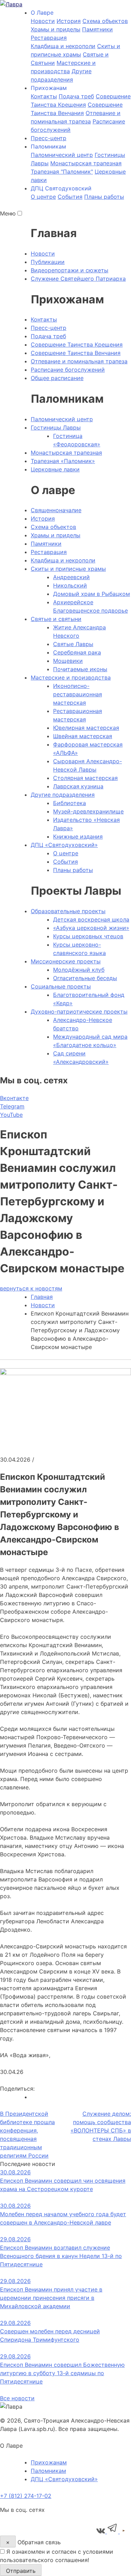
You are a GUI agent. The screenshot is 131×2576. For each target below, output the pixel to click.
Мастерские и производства (71, 677)
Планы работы (104, 197)
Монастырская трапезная (86, 163)
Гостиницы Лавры (56, 427)
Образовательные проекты (68, 911)
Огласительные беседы (85, 978)
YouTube (11, 1115)
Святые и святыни (56, 619)
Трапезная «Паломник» (63, 461)
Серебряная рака (77, 652)
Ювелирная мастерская (86, 728)
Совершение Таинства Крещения (77, 344)
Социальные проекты (61, 986)
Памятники (97, 29)
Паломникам (48, 2471)
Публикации (48, 262)
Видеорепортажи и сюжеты (70, 270)
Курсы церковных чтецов (88, 936)
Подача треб (76, 96)
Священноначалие (56, 510)
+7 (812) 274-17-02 (26, 2496)
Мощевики (68, 661)
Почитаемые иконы (80, 669)
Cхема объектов (105, 21)
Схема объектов (53, 527)
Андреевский (71, 577)
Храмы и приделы (56, 29)
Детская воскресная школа (91, 919)
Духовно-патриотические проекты (79, 1012)
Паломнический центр (62, 155)
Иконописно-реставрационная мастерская (78, 694)
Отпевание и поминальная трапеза (79, 361)
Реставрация (49, 38)
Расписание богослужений (68, 370)
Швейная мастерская (83, 736)
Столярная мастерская (85, 778)
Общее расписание (57, 378)
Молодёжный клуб (79, 970)
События (70, 197)
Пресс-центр (49, 138)
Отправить (21, 2571)
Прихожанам (49, 2462)
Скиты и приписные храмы (68, 569)
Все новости (17, 2398)
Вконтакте (14, 1098)
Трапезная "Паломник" (62, 172)
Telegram (12, 1106)
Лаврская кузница (78, 786)
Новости (43, 21)
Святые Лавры (73, 644)
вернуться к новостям (31, 1288)
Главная (42, 1297)
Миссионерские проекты (66, 961)
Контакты (44, 96)
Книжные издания (78, 836)
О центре (43, 197)
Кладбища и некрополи (63, 46)
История (69, 21)
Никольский (70, 585)
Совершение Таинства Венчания (76, 353)
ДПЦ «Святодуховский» (64, 845)
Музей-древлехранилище (88, 811)
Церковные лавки (55, 469)
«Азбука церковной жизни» (91, 928)
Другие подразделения (63, 795)
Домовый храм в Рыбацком (92, 594)
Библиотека (70, 803)
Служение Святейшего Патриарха (78, 279)
